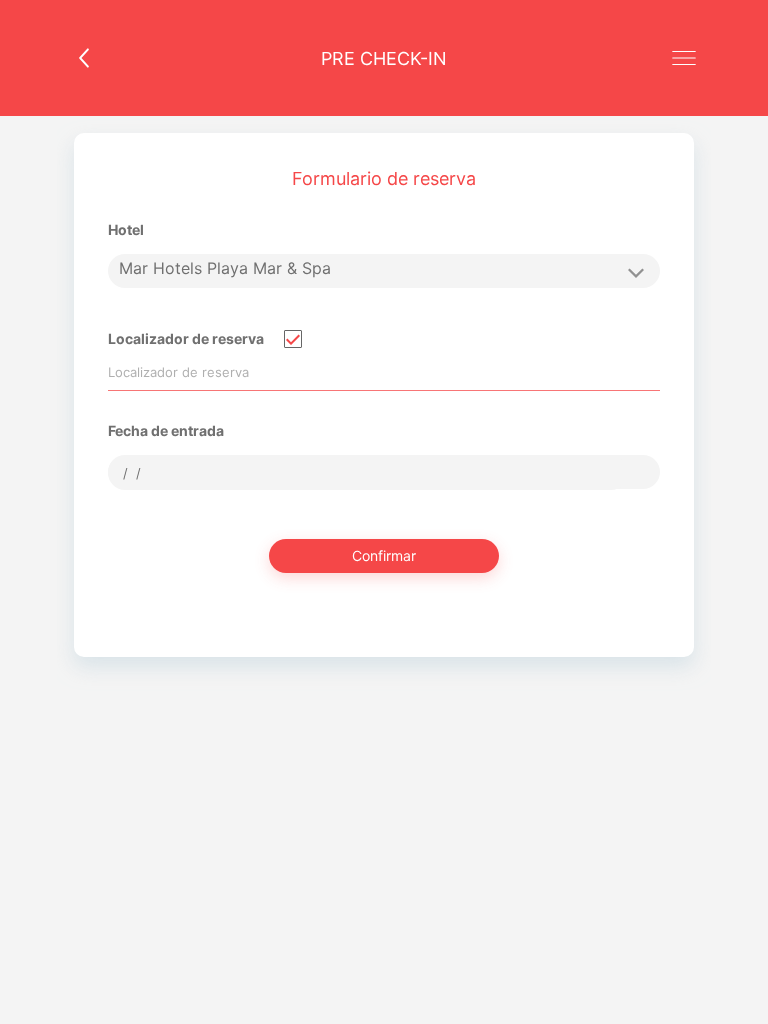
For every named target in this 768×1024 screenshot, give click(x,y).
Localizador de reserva (186, 338)
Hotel (126, 229)
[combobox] (368, 473)
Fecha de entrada (166, 430)
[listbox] (384, 271)
